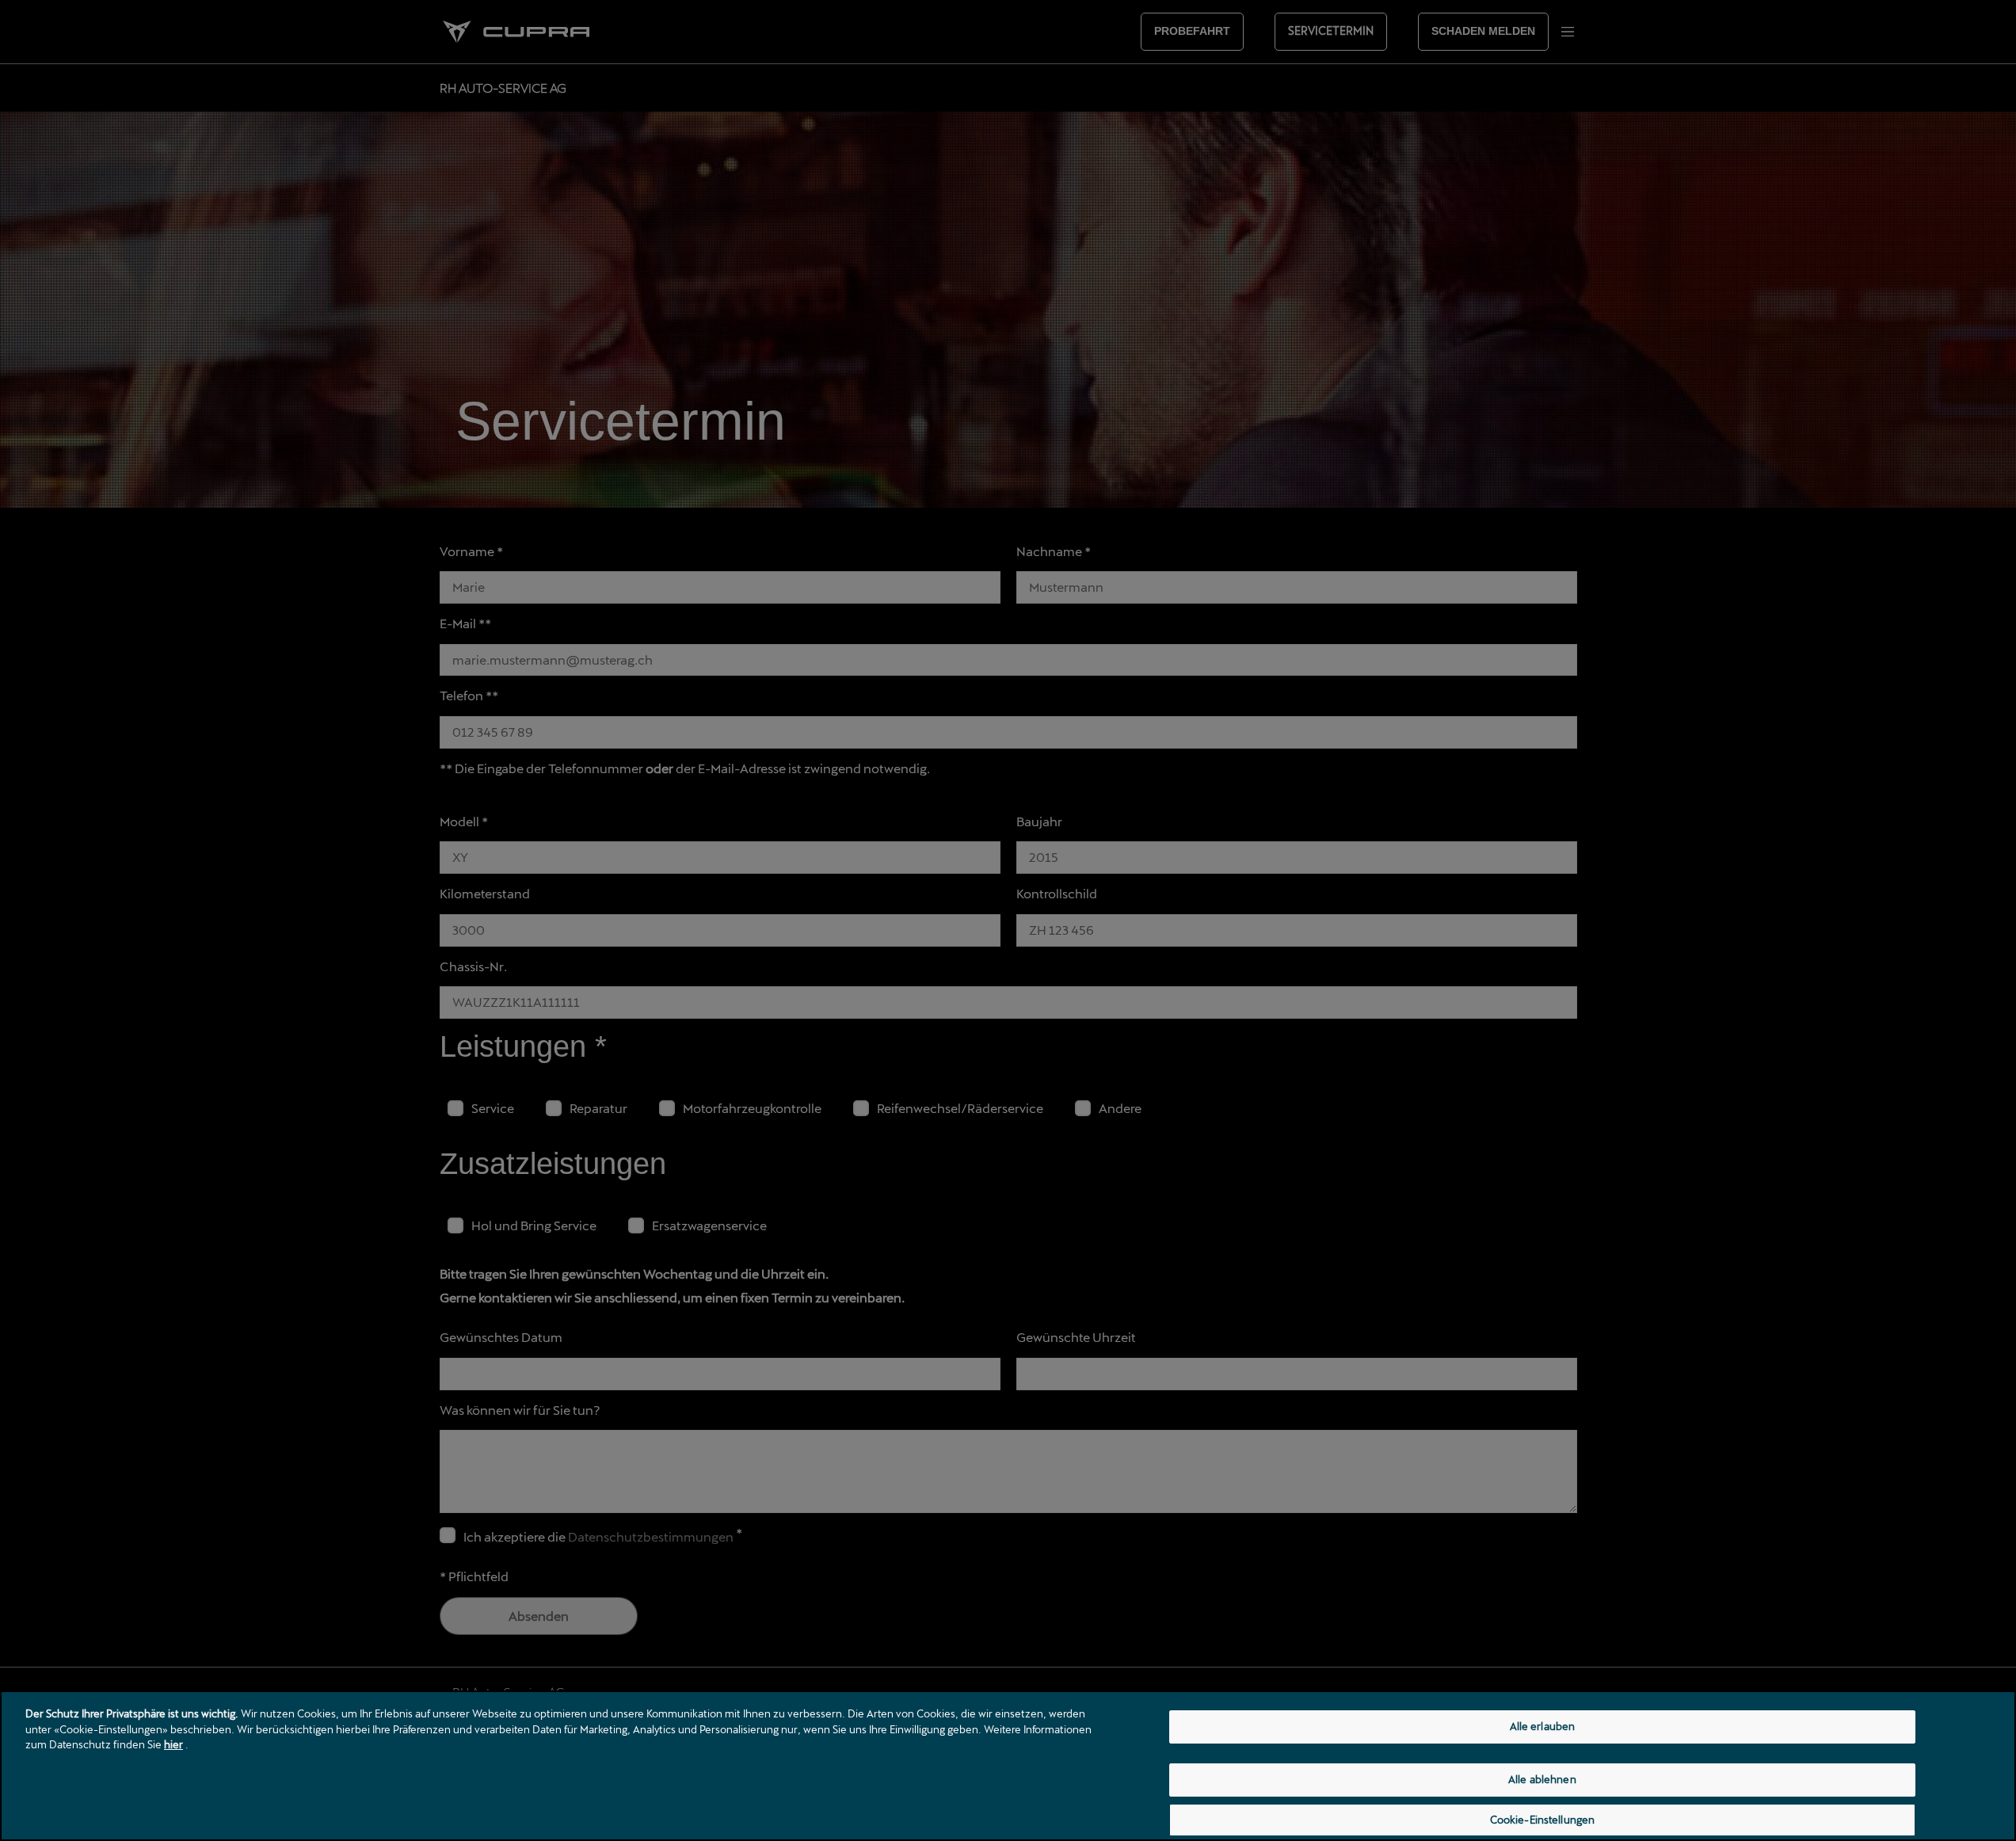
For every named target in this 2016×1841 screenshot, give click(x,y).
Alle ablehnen (1542, 1779)
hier (173, 1744)
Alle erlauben (1543, 1726)
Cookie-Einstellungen (1543, 1820)
